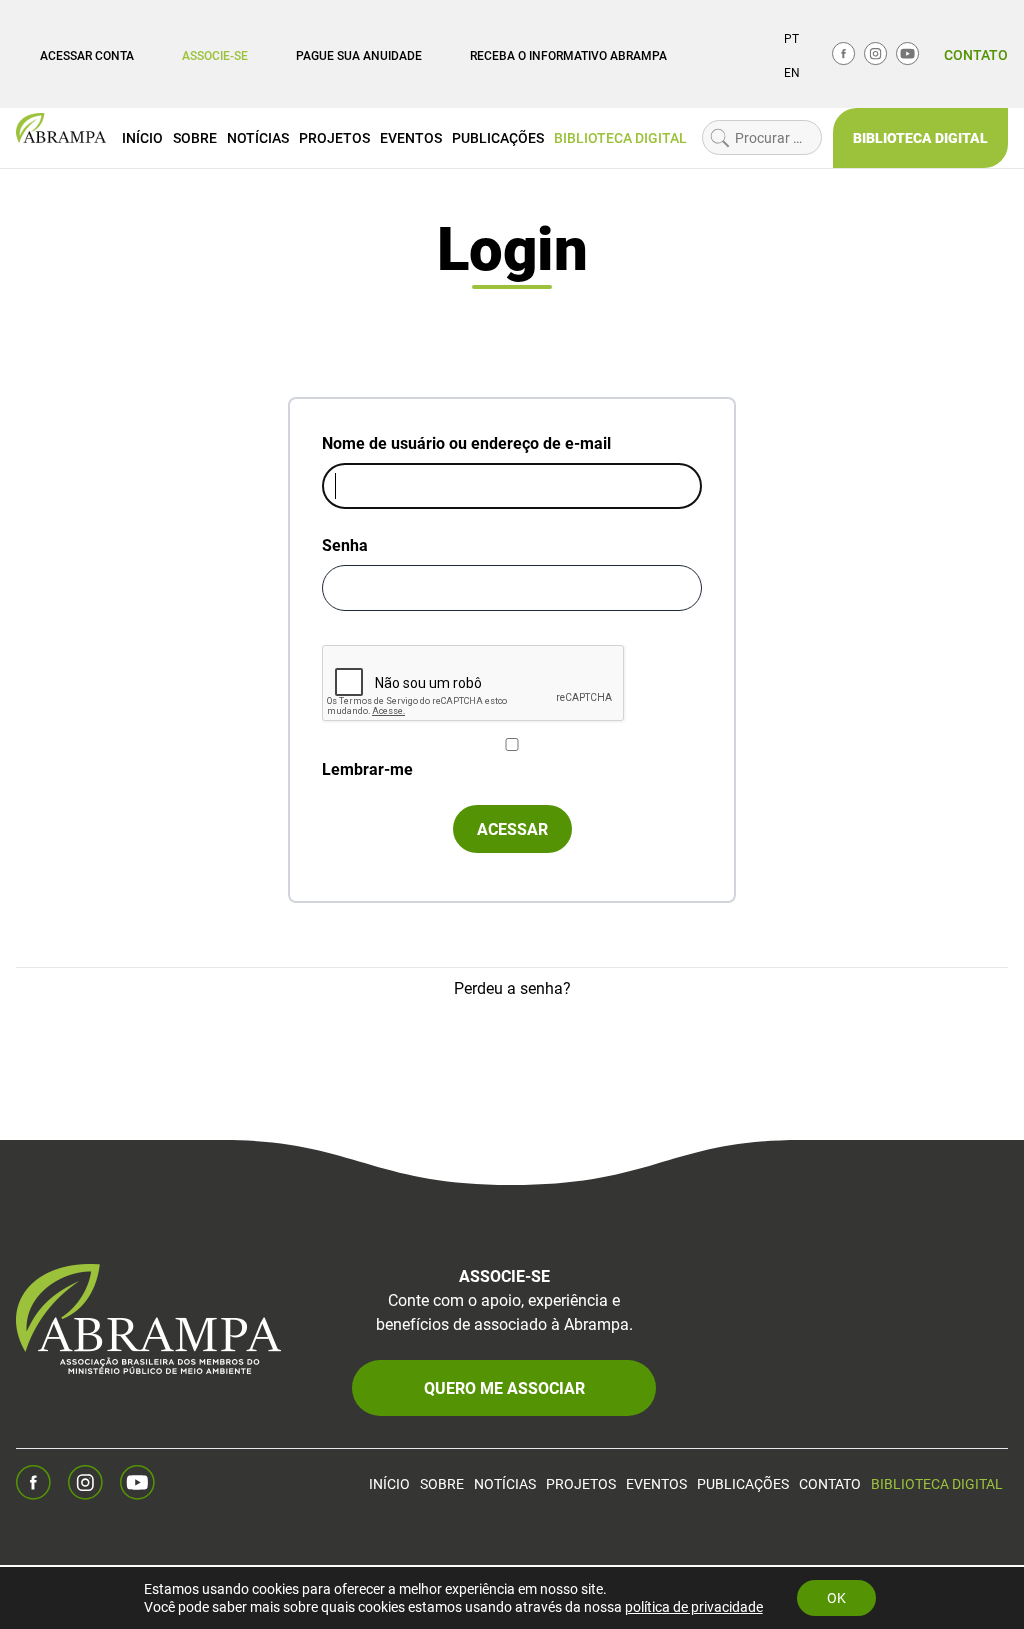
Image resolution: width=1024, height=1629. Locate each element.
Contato (976, 54)
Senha (345, 544)
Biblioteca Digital (620, 137)
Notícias (258, 137)
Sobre (195, 137)
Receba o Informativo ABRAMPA (568, 55)
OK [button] (836, 1597)
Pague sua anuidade (359, 55)
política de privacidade (694, 1606)
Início (142, 137)
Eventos (411, 137)
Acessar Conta (87, 55)
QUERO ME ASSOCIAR (504, 1387)
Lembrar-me (367, 768)
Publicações (498, 137)
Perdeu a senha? (512, 987)
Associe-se (215, 55)
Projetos (334, 137)
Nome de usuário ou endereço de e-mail (466, 442)
